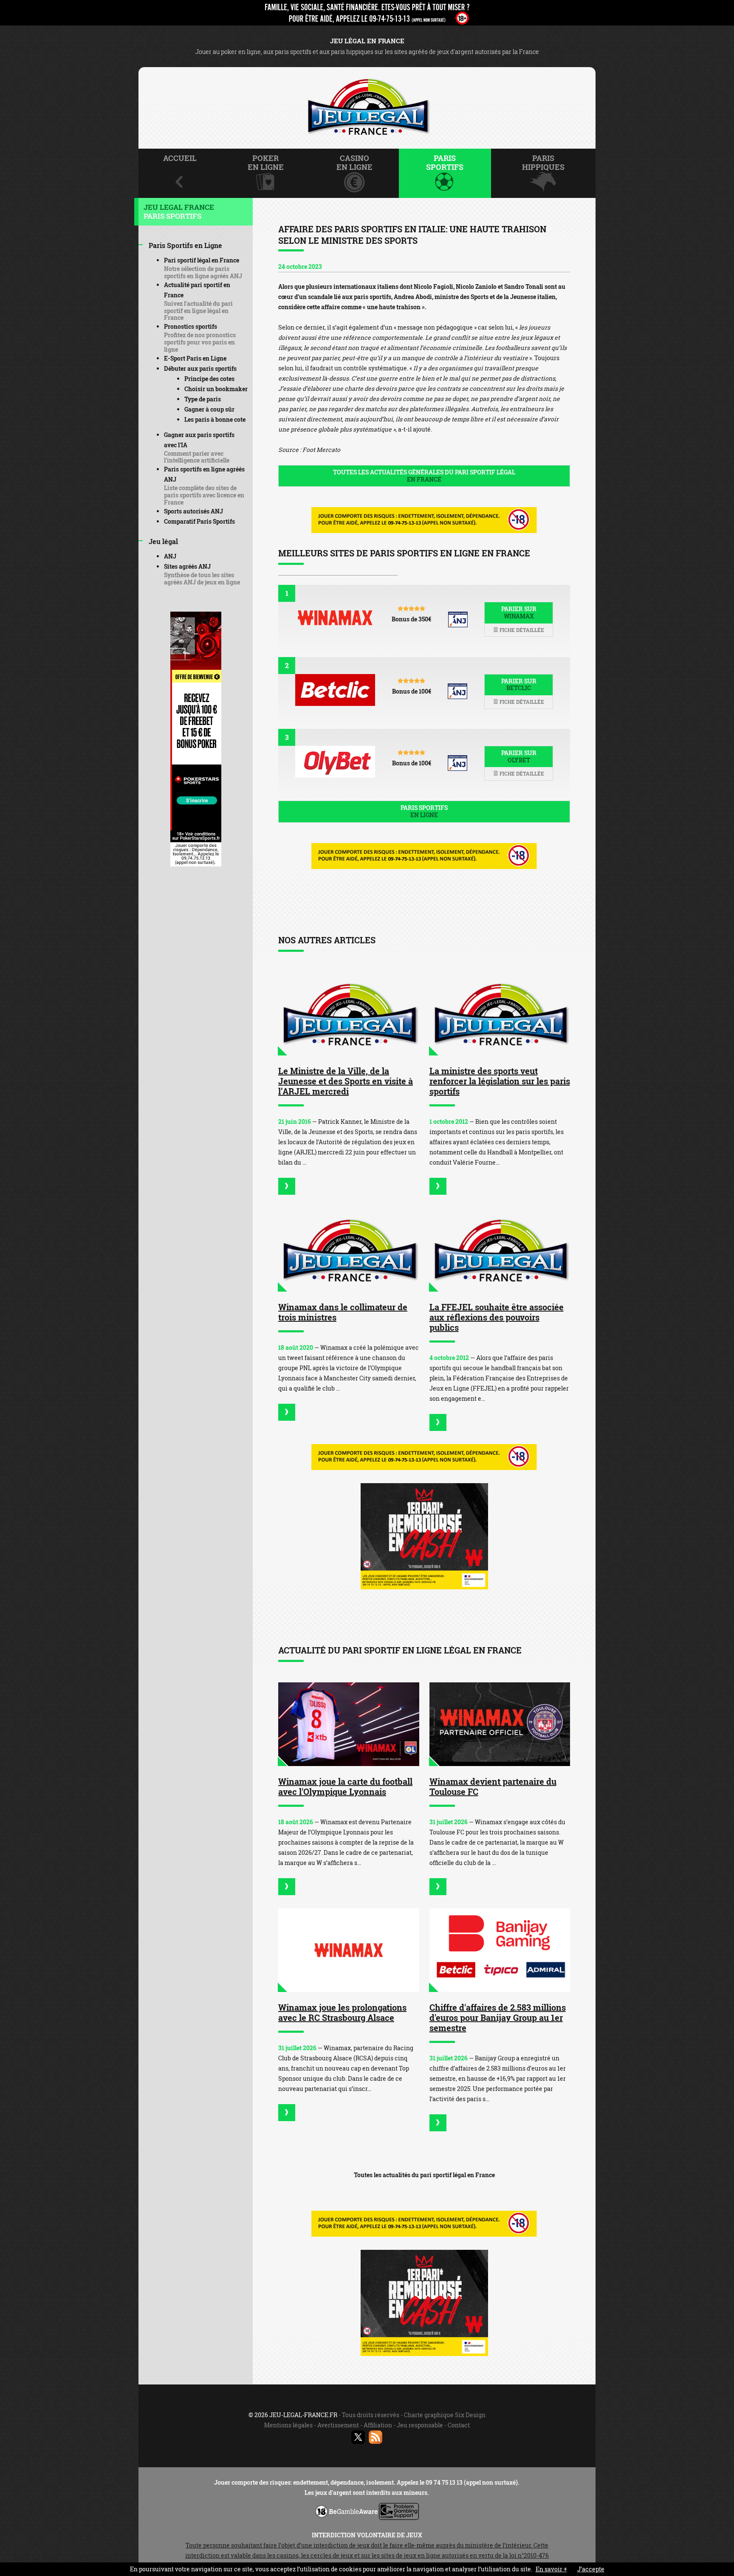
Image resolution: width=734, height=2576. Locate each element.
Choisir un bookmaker (216, 389)
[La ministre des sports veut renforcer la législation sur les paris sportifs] (500, 1014)
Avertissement (338, 2425)
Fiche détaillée (521, 630)
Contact (459, 2425)
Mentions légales (288, 2425)
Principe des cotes (209, 379)
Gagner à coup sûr (209, 409)
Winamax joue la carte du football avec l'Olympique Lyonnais (345, 1786)
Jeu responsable (420, 2425)
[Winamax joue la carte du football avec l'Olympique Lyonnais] (349, 1724)
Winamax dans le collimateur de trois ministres (343, 1312)
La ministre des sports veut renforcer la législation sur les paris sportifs (500, 1081)
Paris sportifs (424, 811)
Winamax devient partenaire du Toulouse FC (493, 1786)
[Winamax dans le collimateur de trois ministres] (349, 1250)
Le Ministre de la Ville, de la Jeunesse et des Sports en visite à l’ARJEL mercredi (346, 1081)
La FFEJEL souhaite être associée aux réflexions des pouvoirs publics (497, 1317)
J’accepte (591, 2569)
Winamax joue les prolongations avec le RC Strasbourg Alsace (342, 2012)
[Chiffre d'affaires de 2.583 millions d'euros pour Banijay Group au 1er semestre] (500, 1950)
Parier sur (519, 612)
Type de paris (203, 399)
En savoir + (551, 2569)
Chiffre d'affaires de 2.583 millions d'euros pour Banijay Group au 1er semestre (498, 2017)
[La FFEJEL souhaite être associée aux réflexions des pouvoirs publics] (500, 1250)
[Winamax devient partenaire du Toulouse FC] (500, 1724)
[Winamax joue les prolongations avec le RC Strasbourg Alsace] (349, 1950)
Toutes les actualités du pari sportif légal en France (424, 2175)
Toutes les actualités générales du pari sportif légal (424, 476)
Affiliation (378, 2425)
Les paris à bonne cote (215, 419)
